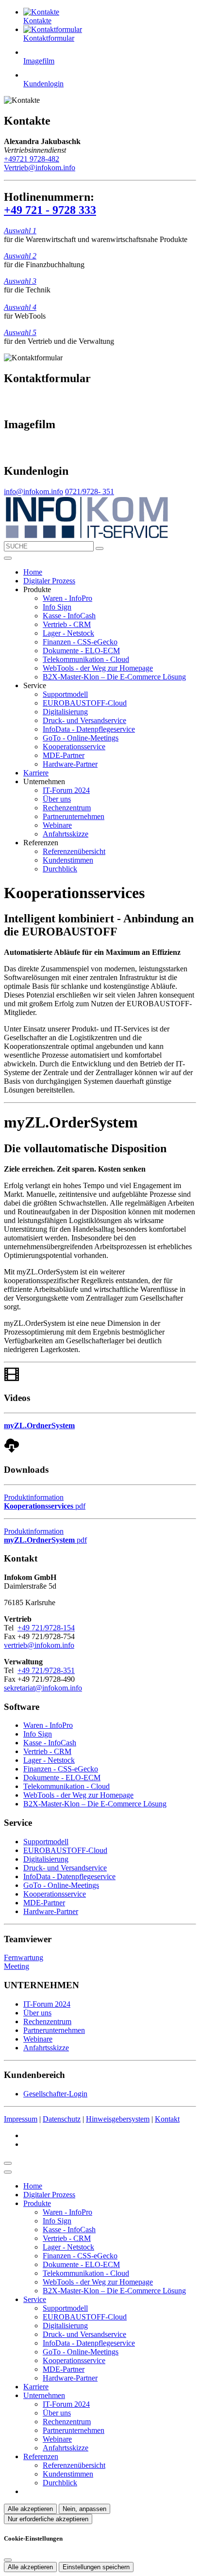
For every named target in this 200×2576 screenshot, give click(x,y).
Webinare (57, 825)
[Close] (8, 2172)
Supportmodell (65, 694)
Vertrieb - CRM (67, 624)
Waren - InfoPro (67, 598)
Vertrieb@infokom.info (40, 168)
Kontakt (167, 2119)
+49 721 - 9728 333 (50, 210)
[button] (8, 558)
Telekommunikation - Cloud (86, 659)
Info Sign (57, 607)
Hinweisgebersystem (118, 2119)
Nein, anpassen (84, 2509)
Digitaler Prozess (49, 581)
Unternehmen (44, 2395)
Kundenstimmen (68, 860)
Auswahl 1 (20, 231)
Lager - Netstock (68, 633)
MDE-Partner (64, 755)
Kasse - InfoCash (69, 616)
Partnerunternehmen (74, 816)
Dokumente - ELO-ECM (81, 651)
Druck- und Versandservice (84, 720)
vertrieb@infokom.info (39, 1645)
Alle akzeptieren (30, 2509)
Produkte (37, 2203)
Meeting (17, 1966)
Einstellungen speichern (96, 2567)
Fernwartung (24, 1957)
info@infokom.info (33, 491)
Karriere (36, 773)
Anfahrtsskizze (66, 834)
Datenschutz (62, 2119)
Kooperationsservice (74, 747)
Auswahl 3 (20, 281)
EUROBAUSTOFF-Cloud (85, 703)
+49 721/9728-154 (46, 1628)
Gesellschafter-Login (55, 2094)
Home (33, 572)
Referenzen (41, 2456)
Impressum (21, 2119)
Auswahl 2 (20, 256)
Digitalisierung (65, 712)
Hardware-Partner (70, 764)
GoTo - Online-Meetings (81, 738)
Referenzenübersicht (74, 851)
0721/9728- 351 (90, 491)
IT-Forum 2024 (66, 790)
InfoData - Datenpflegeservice (89, 729)
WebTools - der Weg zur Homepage (98, 668)
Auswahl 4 (20, 307)
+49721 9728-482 (32, 159)
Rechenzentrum (67, 808)
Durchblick (60, 869)
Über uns (57, 799)
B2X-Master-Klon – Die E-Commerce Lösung (114, 677)
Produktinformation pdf (45, 1502)
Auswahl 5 (20, 332)
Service (35, 2299)
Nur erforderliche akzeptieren (48, 2519)
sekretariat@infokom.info (43, 1688)
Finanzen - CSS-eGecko (80, 642)
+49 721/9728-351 (46, 1670)
